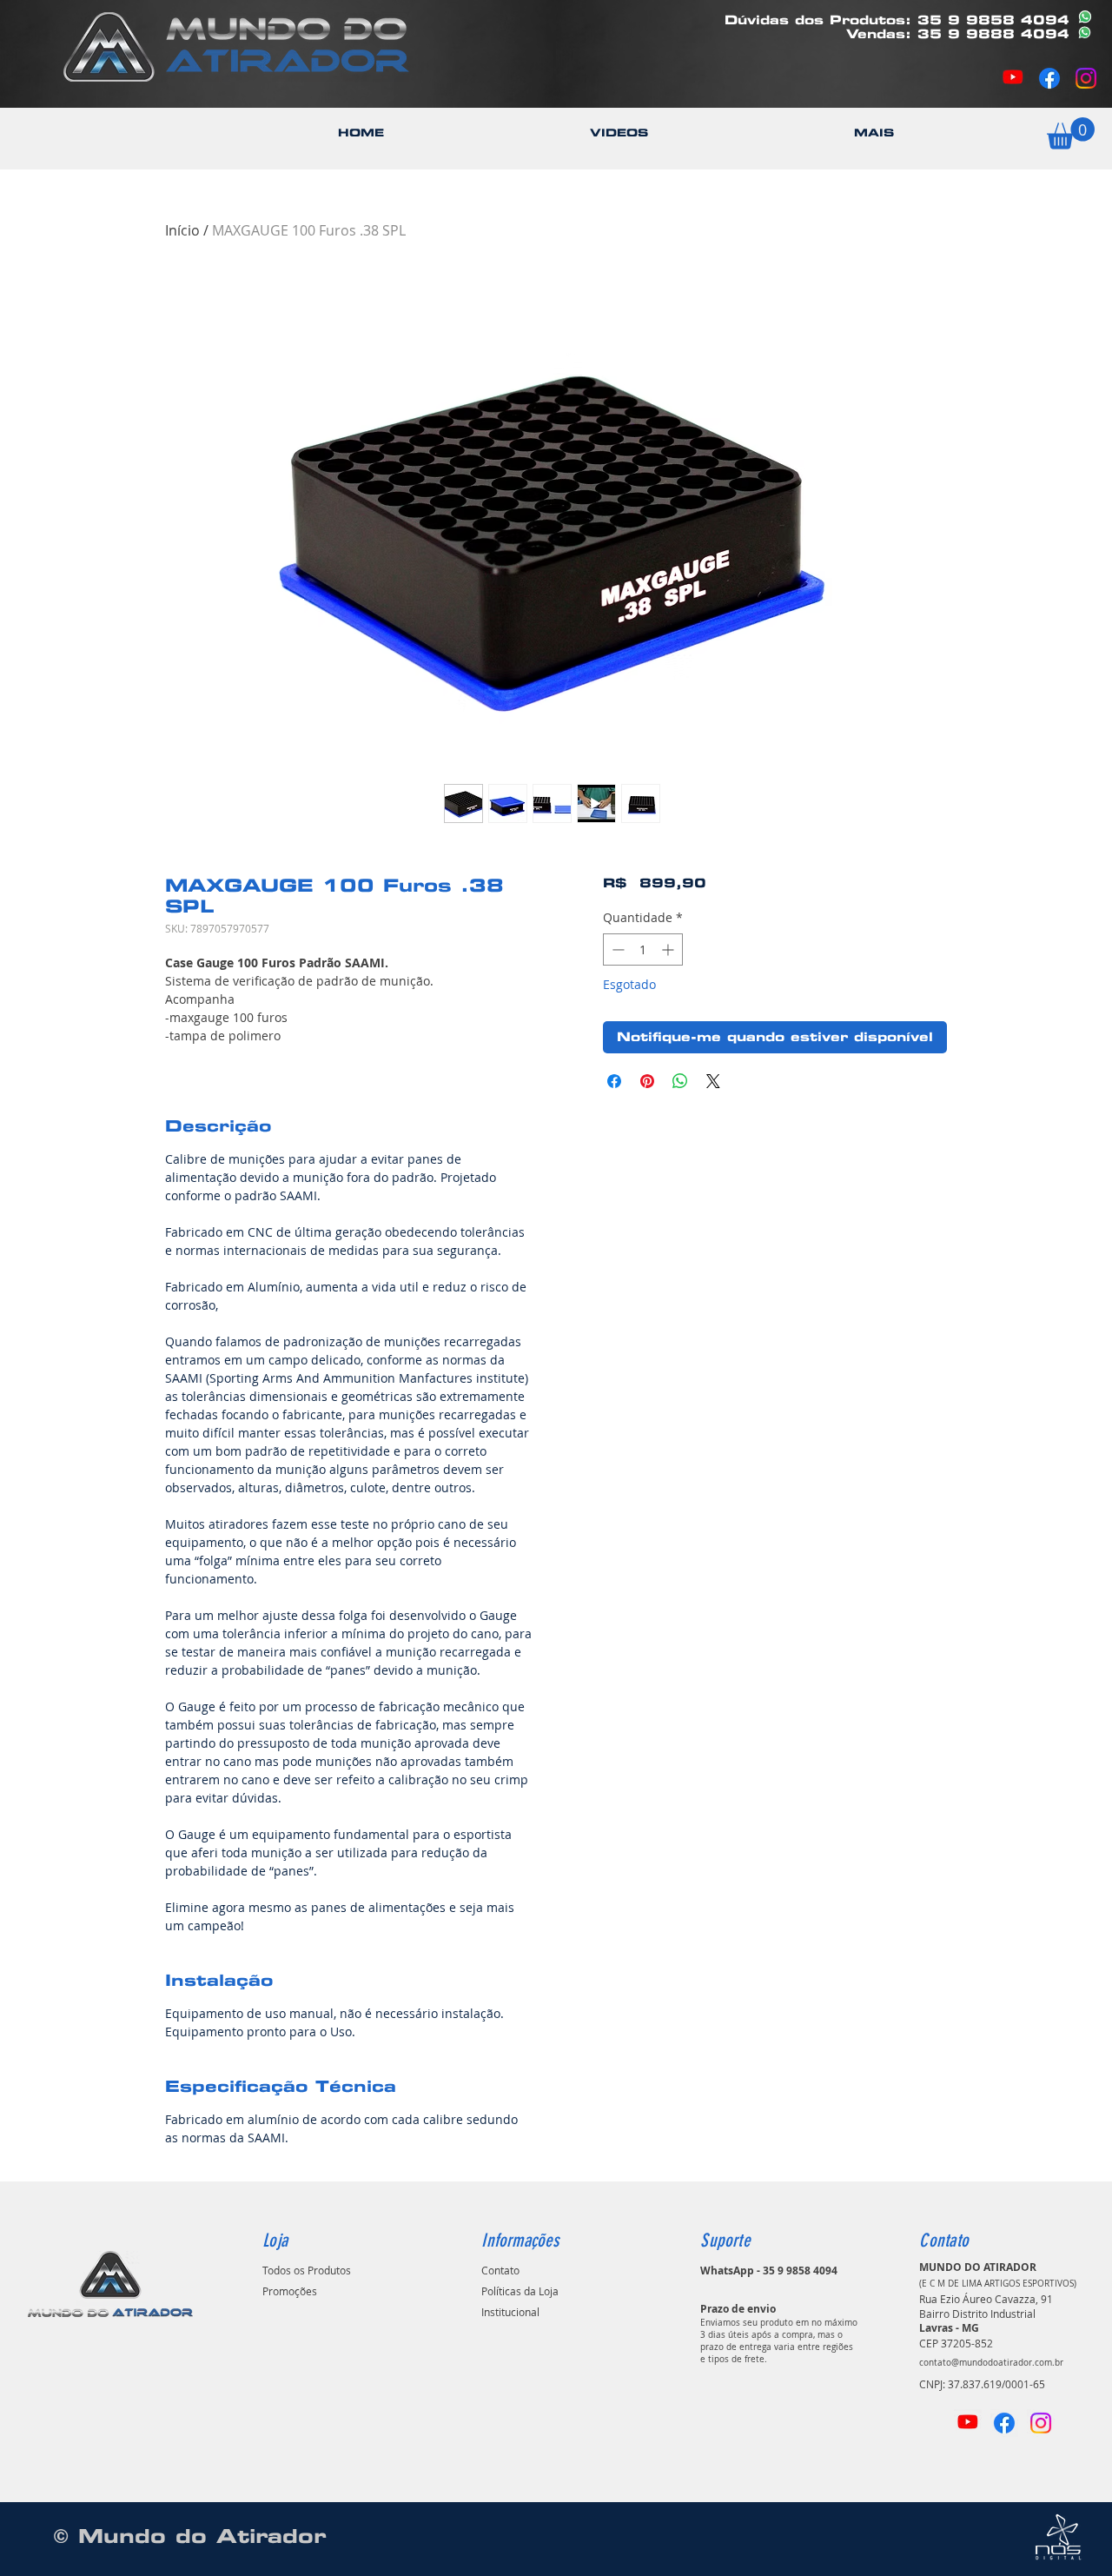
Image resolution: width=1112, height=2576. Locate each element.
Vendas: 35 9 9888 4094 (958, 34)
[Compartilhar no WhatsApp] (680, 1081)
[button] (874, 133)
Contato (500, 2270)
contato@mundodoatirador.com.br (991, 2363)
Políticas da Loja (520, 2291)
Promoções (290, 2291)
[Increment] (669, 949)
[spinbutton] (643, 949)
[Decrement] (616, 949)
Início (182, 230)
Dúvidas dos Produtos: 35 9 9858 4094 (897, 20)
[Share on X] (713, 1081)
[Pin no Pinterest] (647, 1081)
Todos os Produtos (307, 2270)
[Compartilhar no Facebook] (614, 1081)
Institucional (510, 2312)
